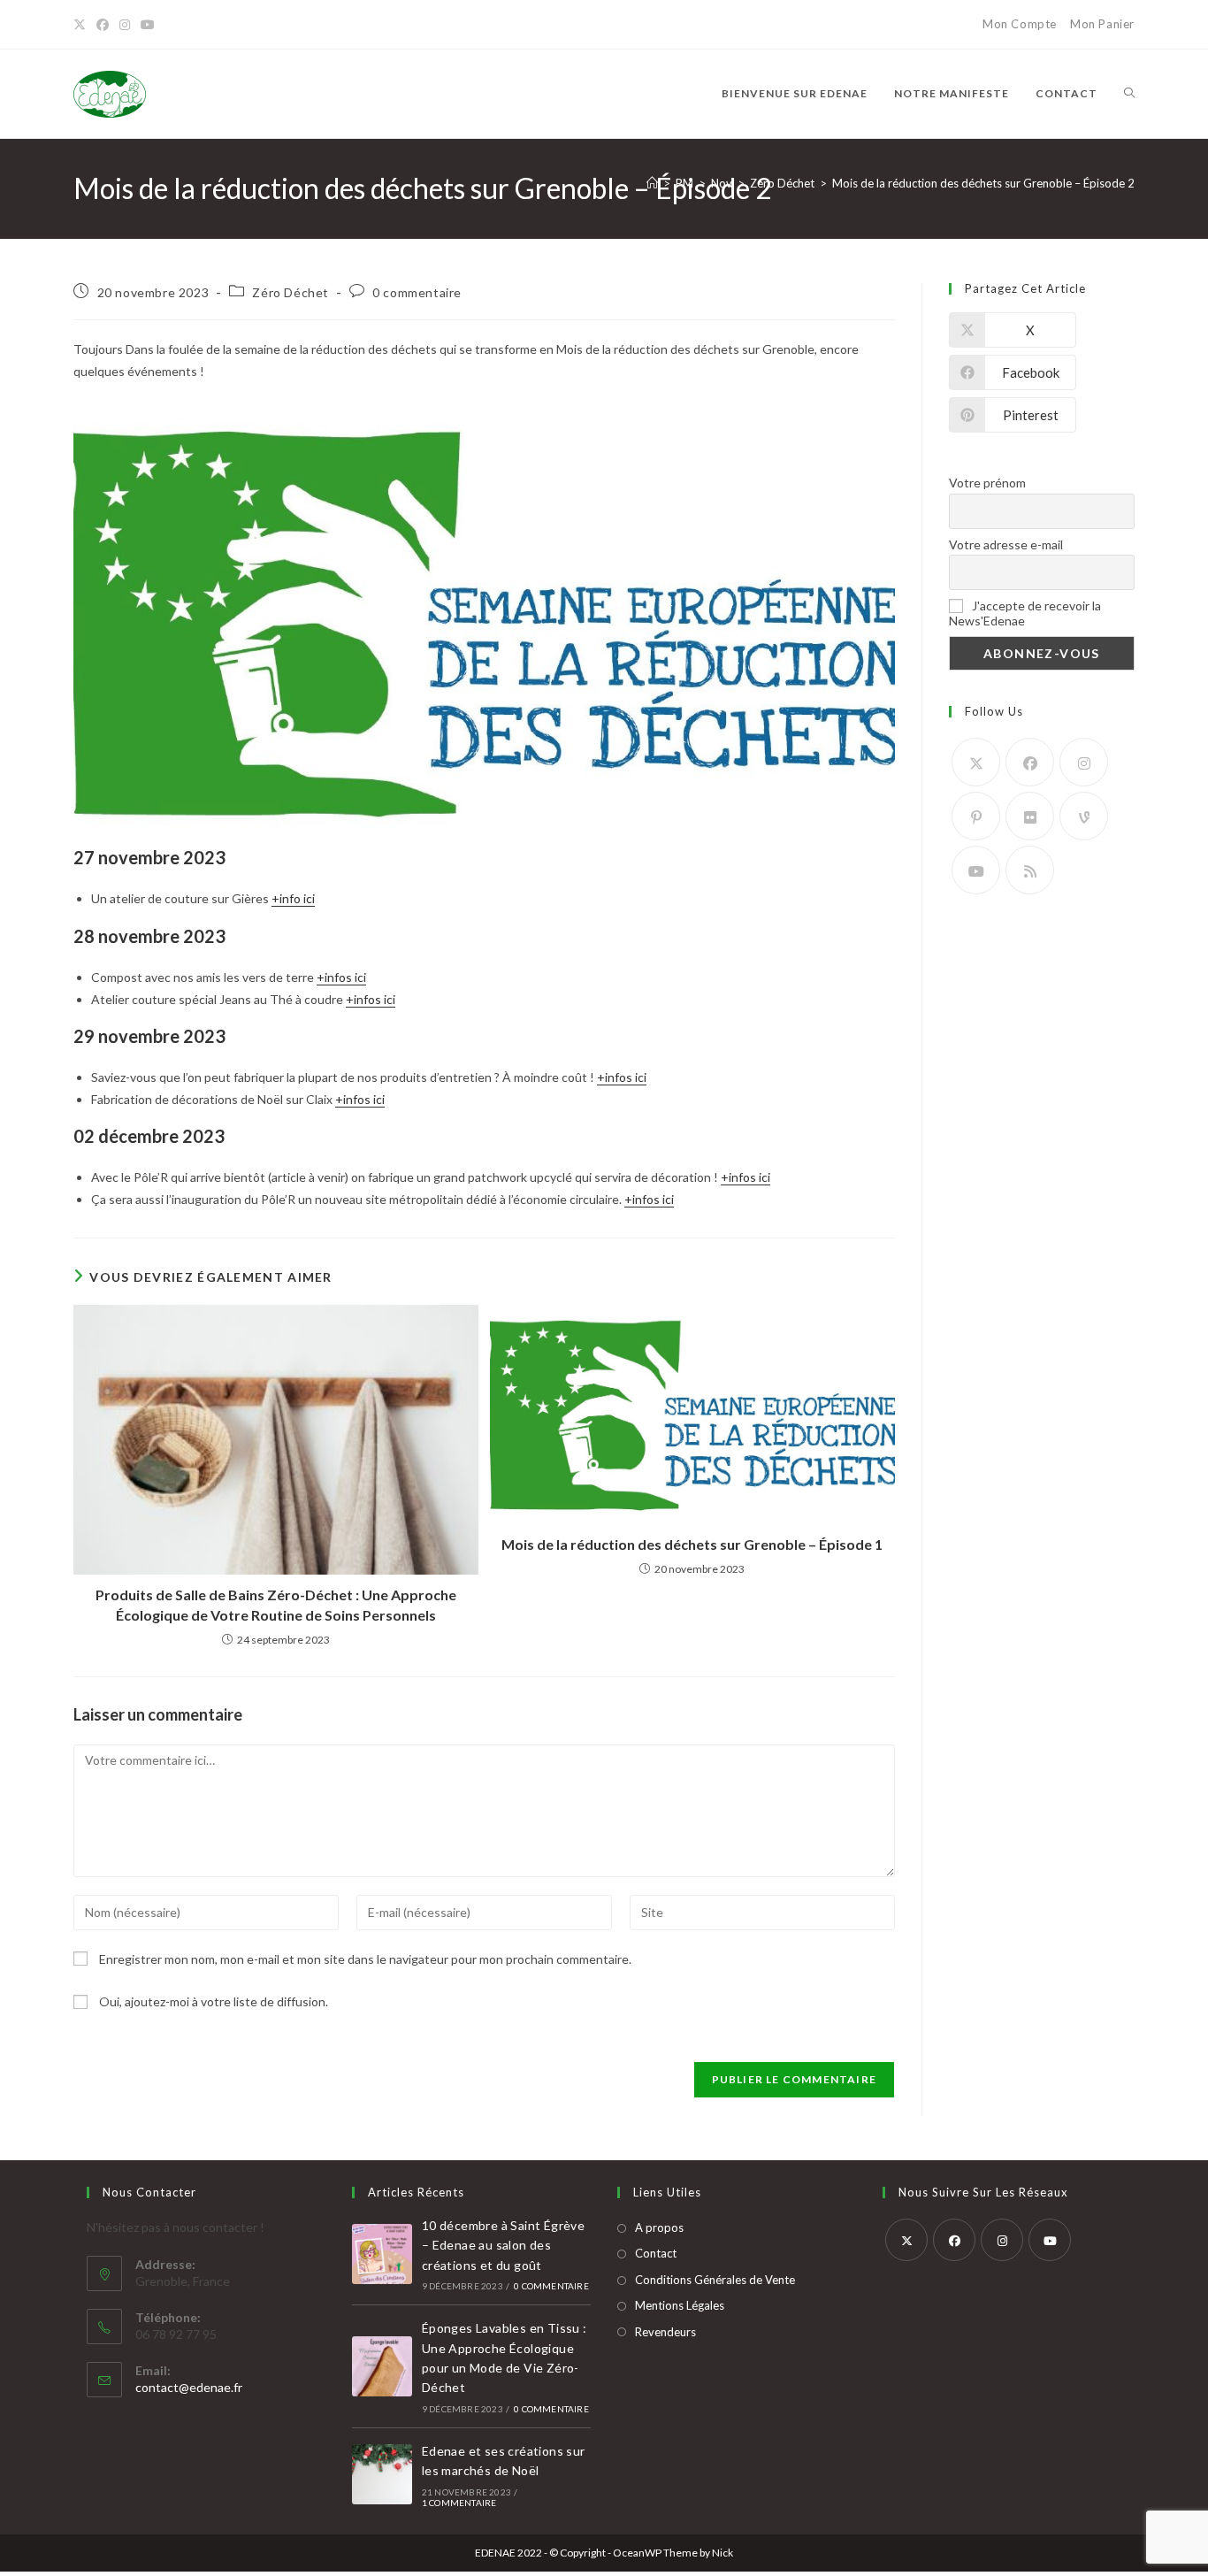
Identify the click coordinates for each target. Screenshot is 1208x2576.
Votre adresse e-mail (1006, 544)
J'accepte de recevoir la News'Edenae (1025, 613)
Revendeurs (665, 2332)
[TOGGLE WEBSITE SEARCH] (1129, 94)
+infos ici (341, 977)
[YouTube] (148, 25)
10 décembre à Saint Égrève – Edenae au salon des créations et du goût (503, 2245)
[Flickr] (1030, 816)
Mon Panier (1102, 24)
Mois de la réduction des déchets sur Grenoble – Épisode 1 (692, 1544)
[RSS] (1030, 870)
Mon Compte (1020, 24)
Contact (656, 2253)
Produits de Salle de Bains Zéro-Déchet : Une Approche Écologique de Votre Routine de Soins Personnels (276, 1604)
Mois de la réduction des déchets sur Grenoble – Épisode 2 (983, 183)
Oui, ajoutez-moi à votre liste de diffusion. (212, 2001)
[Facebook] (103, 25)
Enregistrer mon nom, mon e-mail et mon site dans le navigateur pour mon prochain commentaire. (365, 1959)
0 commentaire (417, 292)
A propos (659, 2227)
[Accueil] (652, 183)
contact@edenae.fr (189, 2387)
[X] (82, 25)
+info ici (293, 898)
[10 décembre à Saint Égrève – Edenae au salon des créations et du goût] (382, 2254)
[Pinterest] (976, 816)
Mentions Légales (680, 2305)
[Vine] (1084, 816)
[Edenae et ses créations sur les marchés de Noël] (382, 2474)
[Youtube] (976, 870)
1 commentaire (459, 2503)
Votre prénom (987, 483)
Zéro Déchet (291, 292)
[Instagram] (125, 25)
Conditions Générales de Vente (715, 2280)
